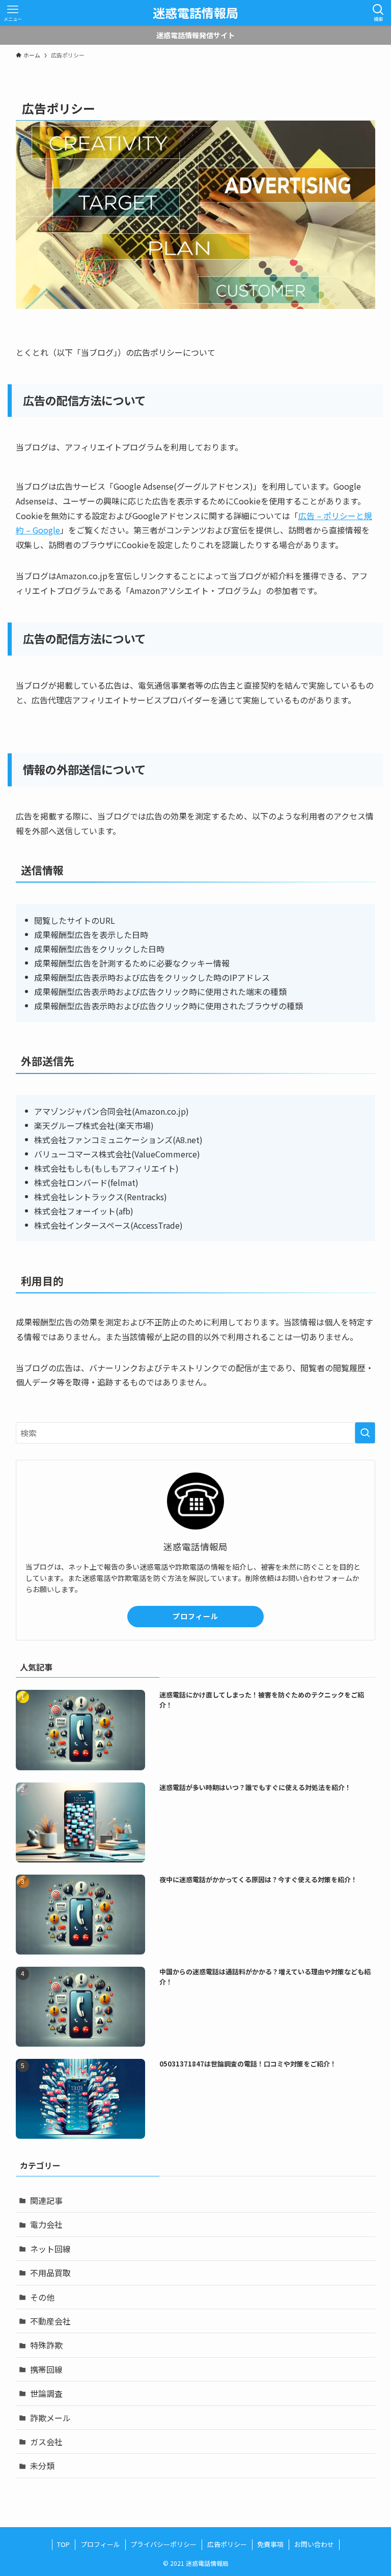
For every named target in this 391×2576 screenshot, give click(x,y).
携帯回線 (46, 2369)
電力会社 (46, 2224)
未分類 (42, 2466)
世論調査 (46, 2393)
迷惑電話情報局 (195, 13)
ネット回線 (50, 2249)
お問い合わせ (314, 2544)
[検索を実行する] (365, 1433)
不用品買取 (50, 2273)
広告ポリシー (227, 2544)
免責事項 (270, 2544)
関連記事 (46, 2200)
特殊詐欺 (46, 2345)
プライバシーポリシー (163, 2544)
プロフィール (195, 1616)
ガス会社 (46, 2442)
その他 (42, 2297)
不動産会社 (50, 2321)
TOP (63, 2544)
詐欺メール (50, 2418)
